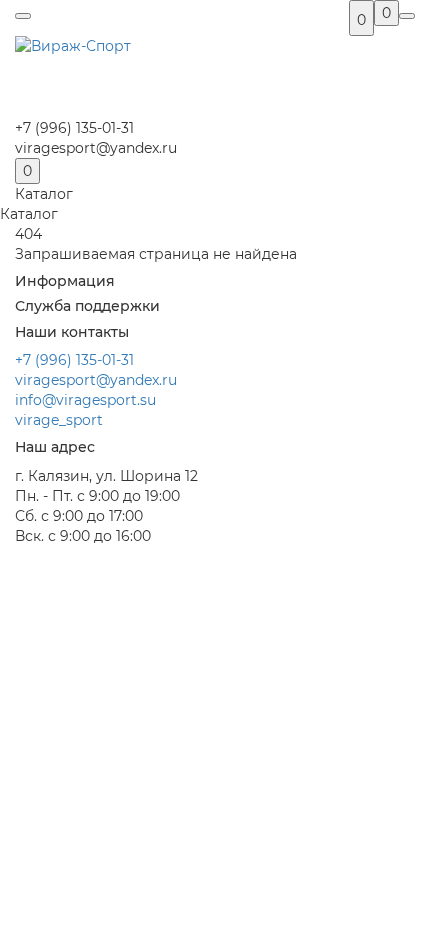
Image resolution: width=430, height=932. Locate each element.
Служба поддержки (87, 306)
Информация (65, 281)
